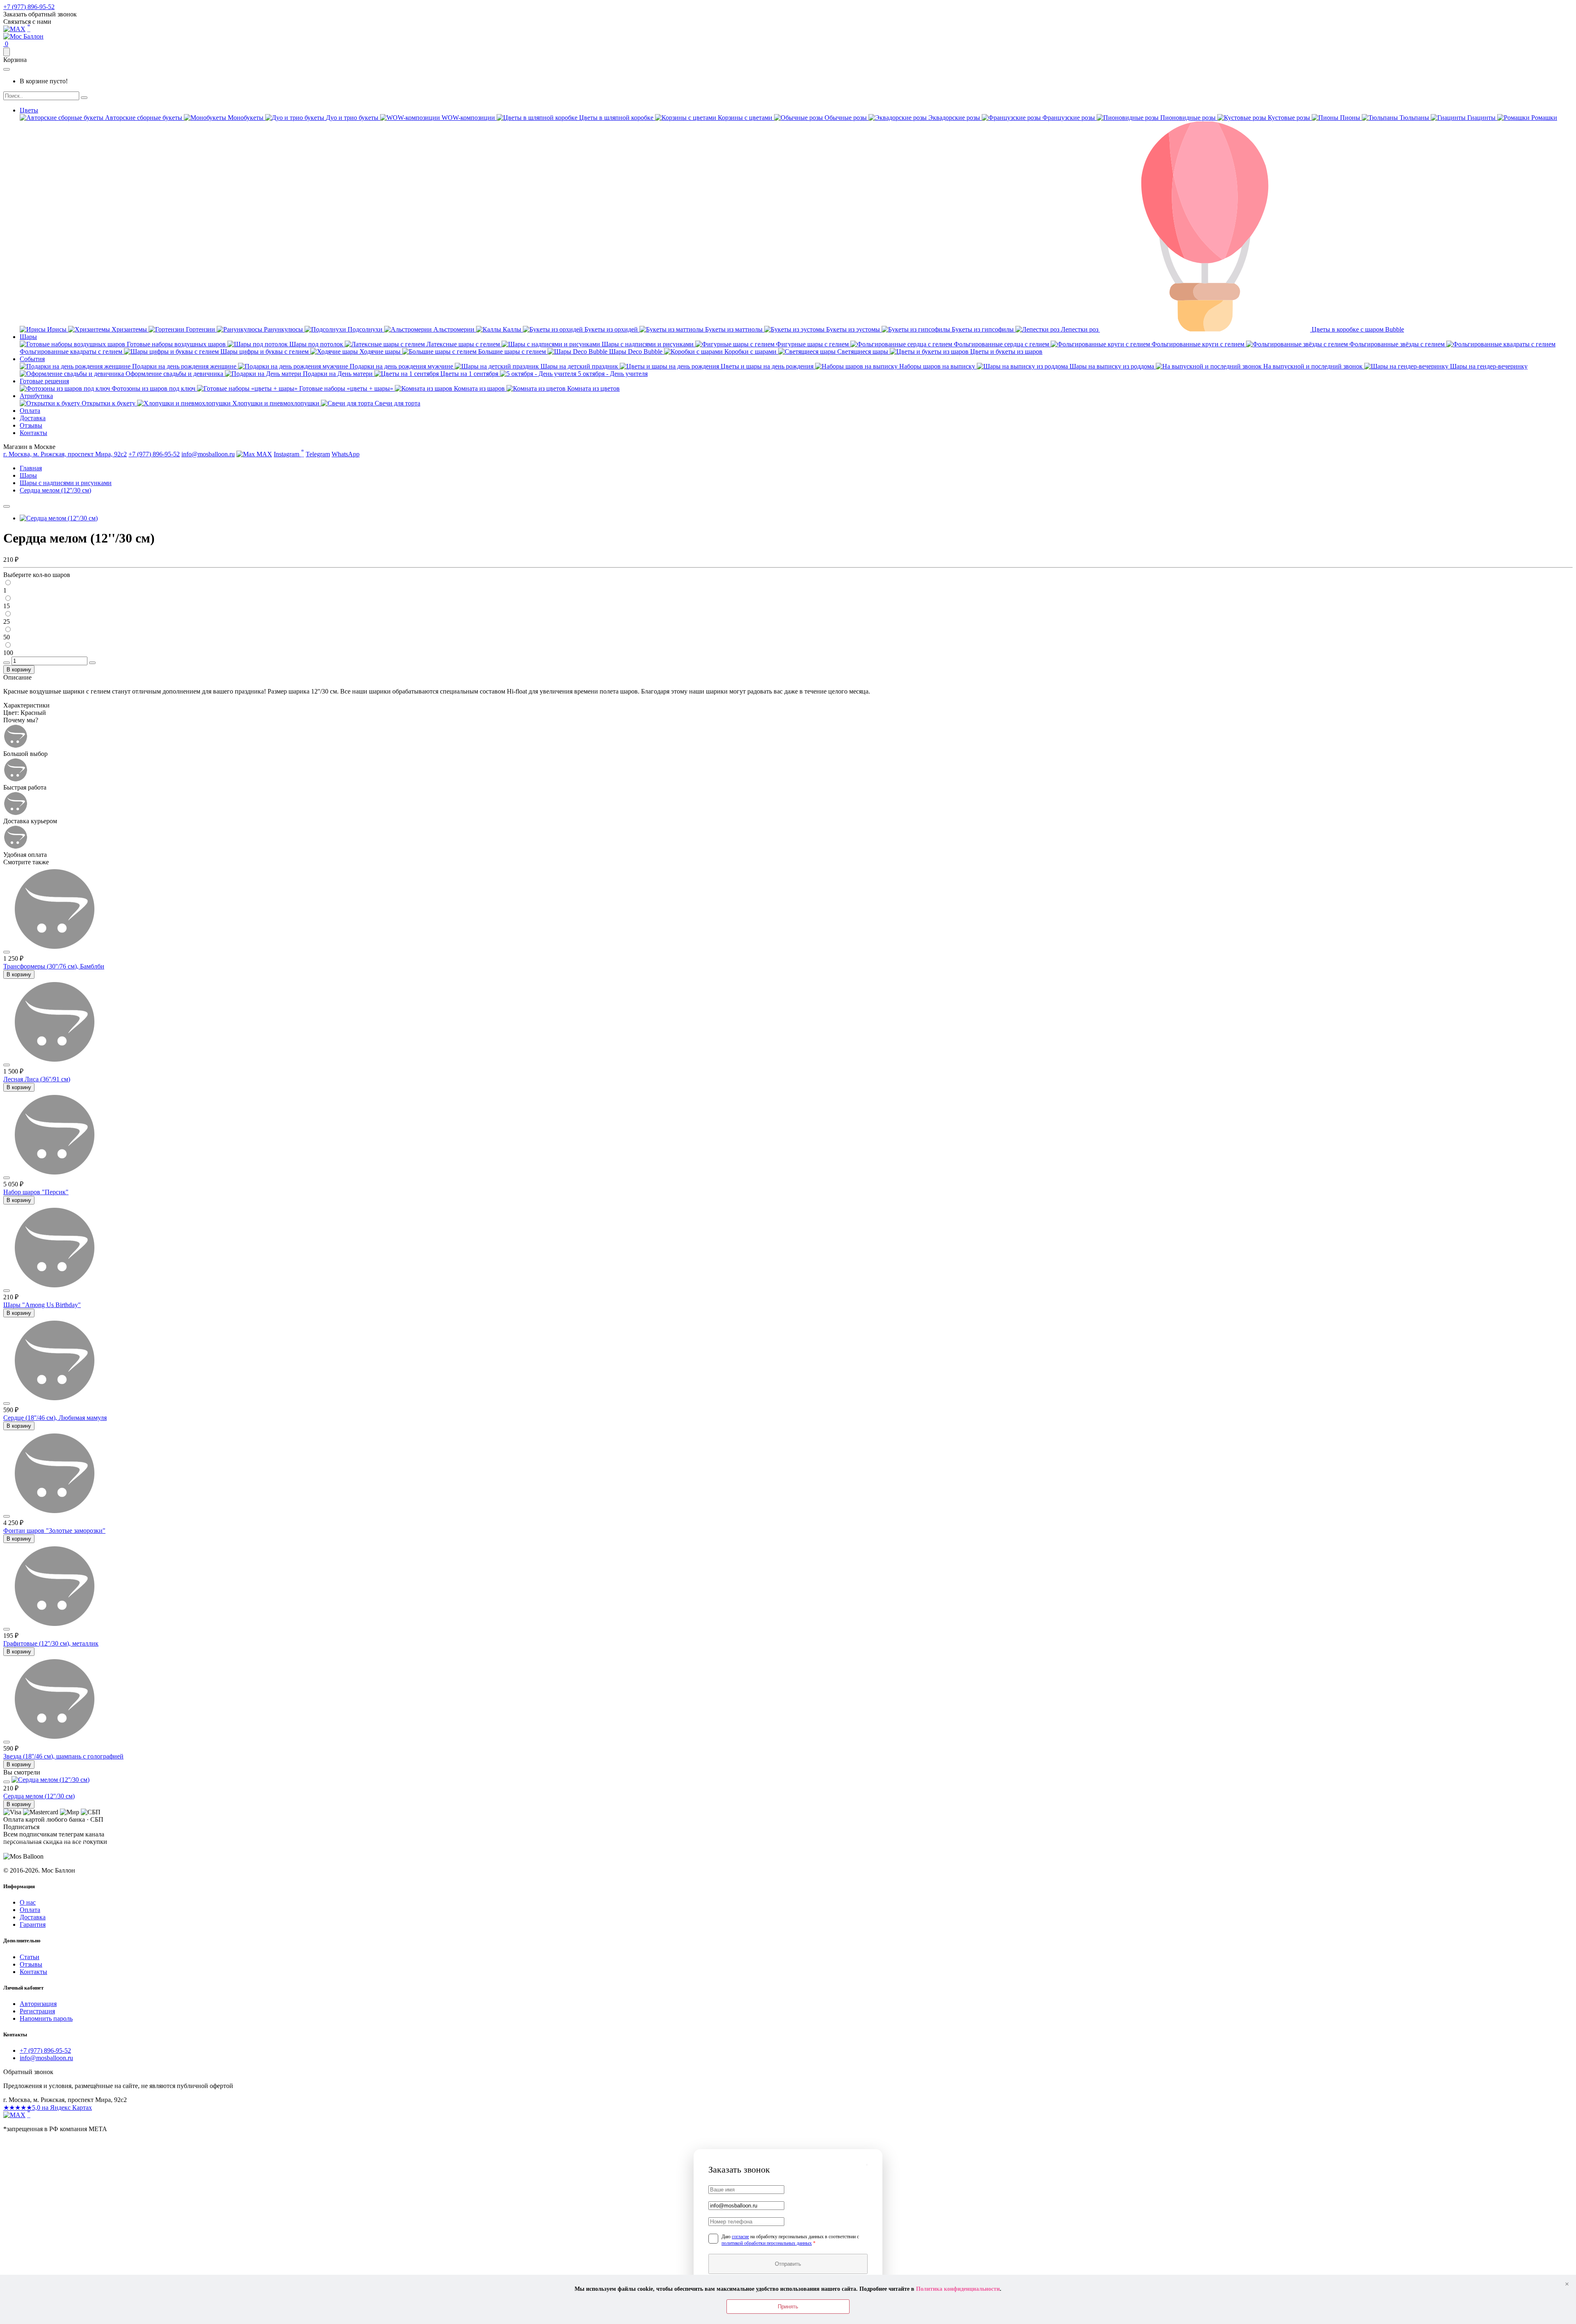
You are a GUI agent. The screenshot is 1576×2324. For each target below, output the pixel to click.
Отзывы (31, 425)
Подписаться (45, 1850)
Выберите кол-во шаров (37, 575)
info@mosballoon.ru (208, 454)
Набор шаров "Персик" (36, 1192)
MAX (263, 454)
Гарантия (33, 1924)
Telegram (318, 454)
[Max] (14, 29)
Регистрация (37, 2011)
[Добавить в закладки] (7, 506)
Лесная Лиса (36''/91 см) (37, 1079)
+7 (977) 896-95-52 (29, 7)
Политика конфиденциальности (958, 2289)
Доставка (33, 418)
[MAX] (14, 2115)
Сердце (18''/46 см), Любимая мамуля (55, 1418)
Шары (28, 337)
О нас (28, 1902)
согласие (740, 2237)
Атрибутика (36, 396)
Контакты (33, 433)
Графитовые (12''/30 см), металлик (51, 1643)
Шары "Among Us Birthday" (42, 1305)
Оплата (30, 411)
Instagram (289, 453)
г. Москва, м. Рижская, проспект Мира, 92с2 (65, 454)
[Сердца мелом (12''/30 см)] (59, 518)
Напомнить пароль (46, 2018)
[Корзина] (7, 52)
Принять (788, 2307)
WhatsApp (346, 454)
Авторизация (38, 2004)
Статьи (30, 1957)
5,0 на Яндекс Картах (48, 2108)
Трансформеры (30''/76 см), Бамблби (54, 966)
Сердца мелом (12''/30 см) (39, 1796)
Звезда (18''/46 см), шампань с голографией (63, 1756)
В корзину (19, 670)
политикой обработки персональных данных (767, 2243)
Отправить (788, 2264)
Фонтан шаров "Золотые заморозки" (54, 1531)
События (32, 359)
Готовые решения (44, 381)
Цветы (29, 110)
